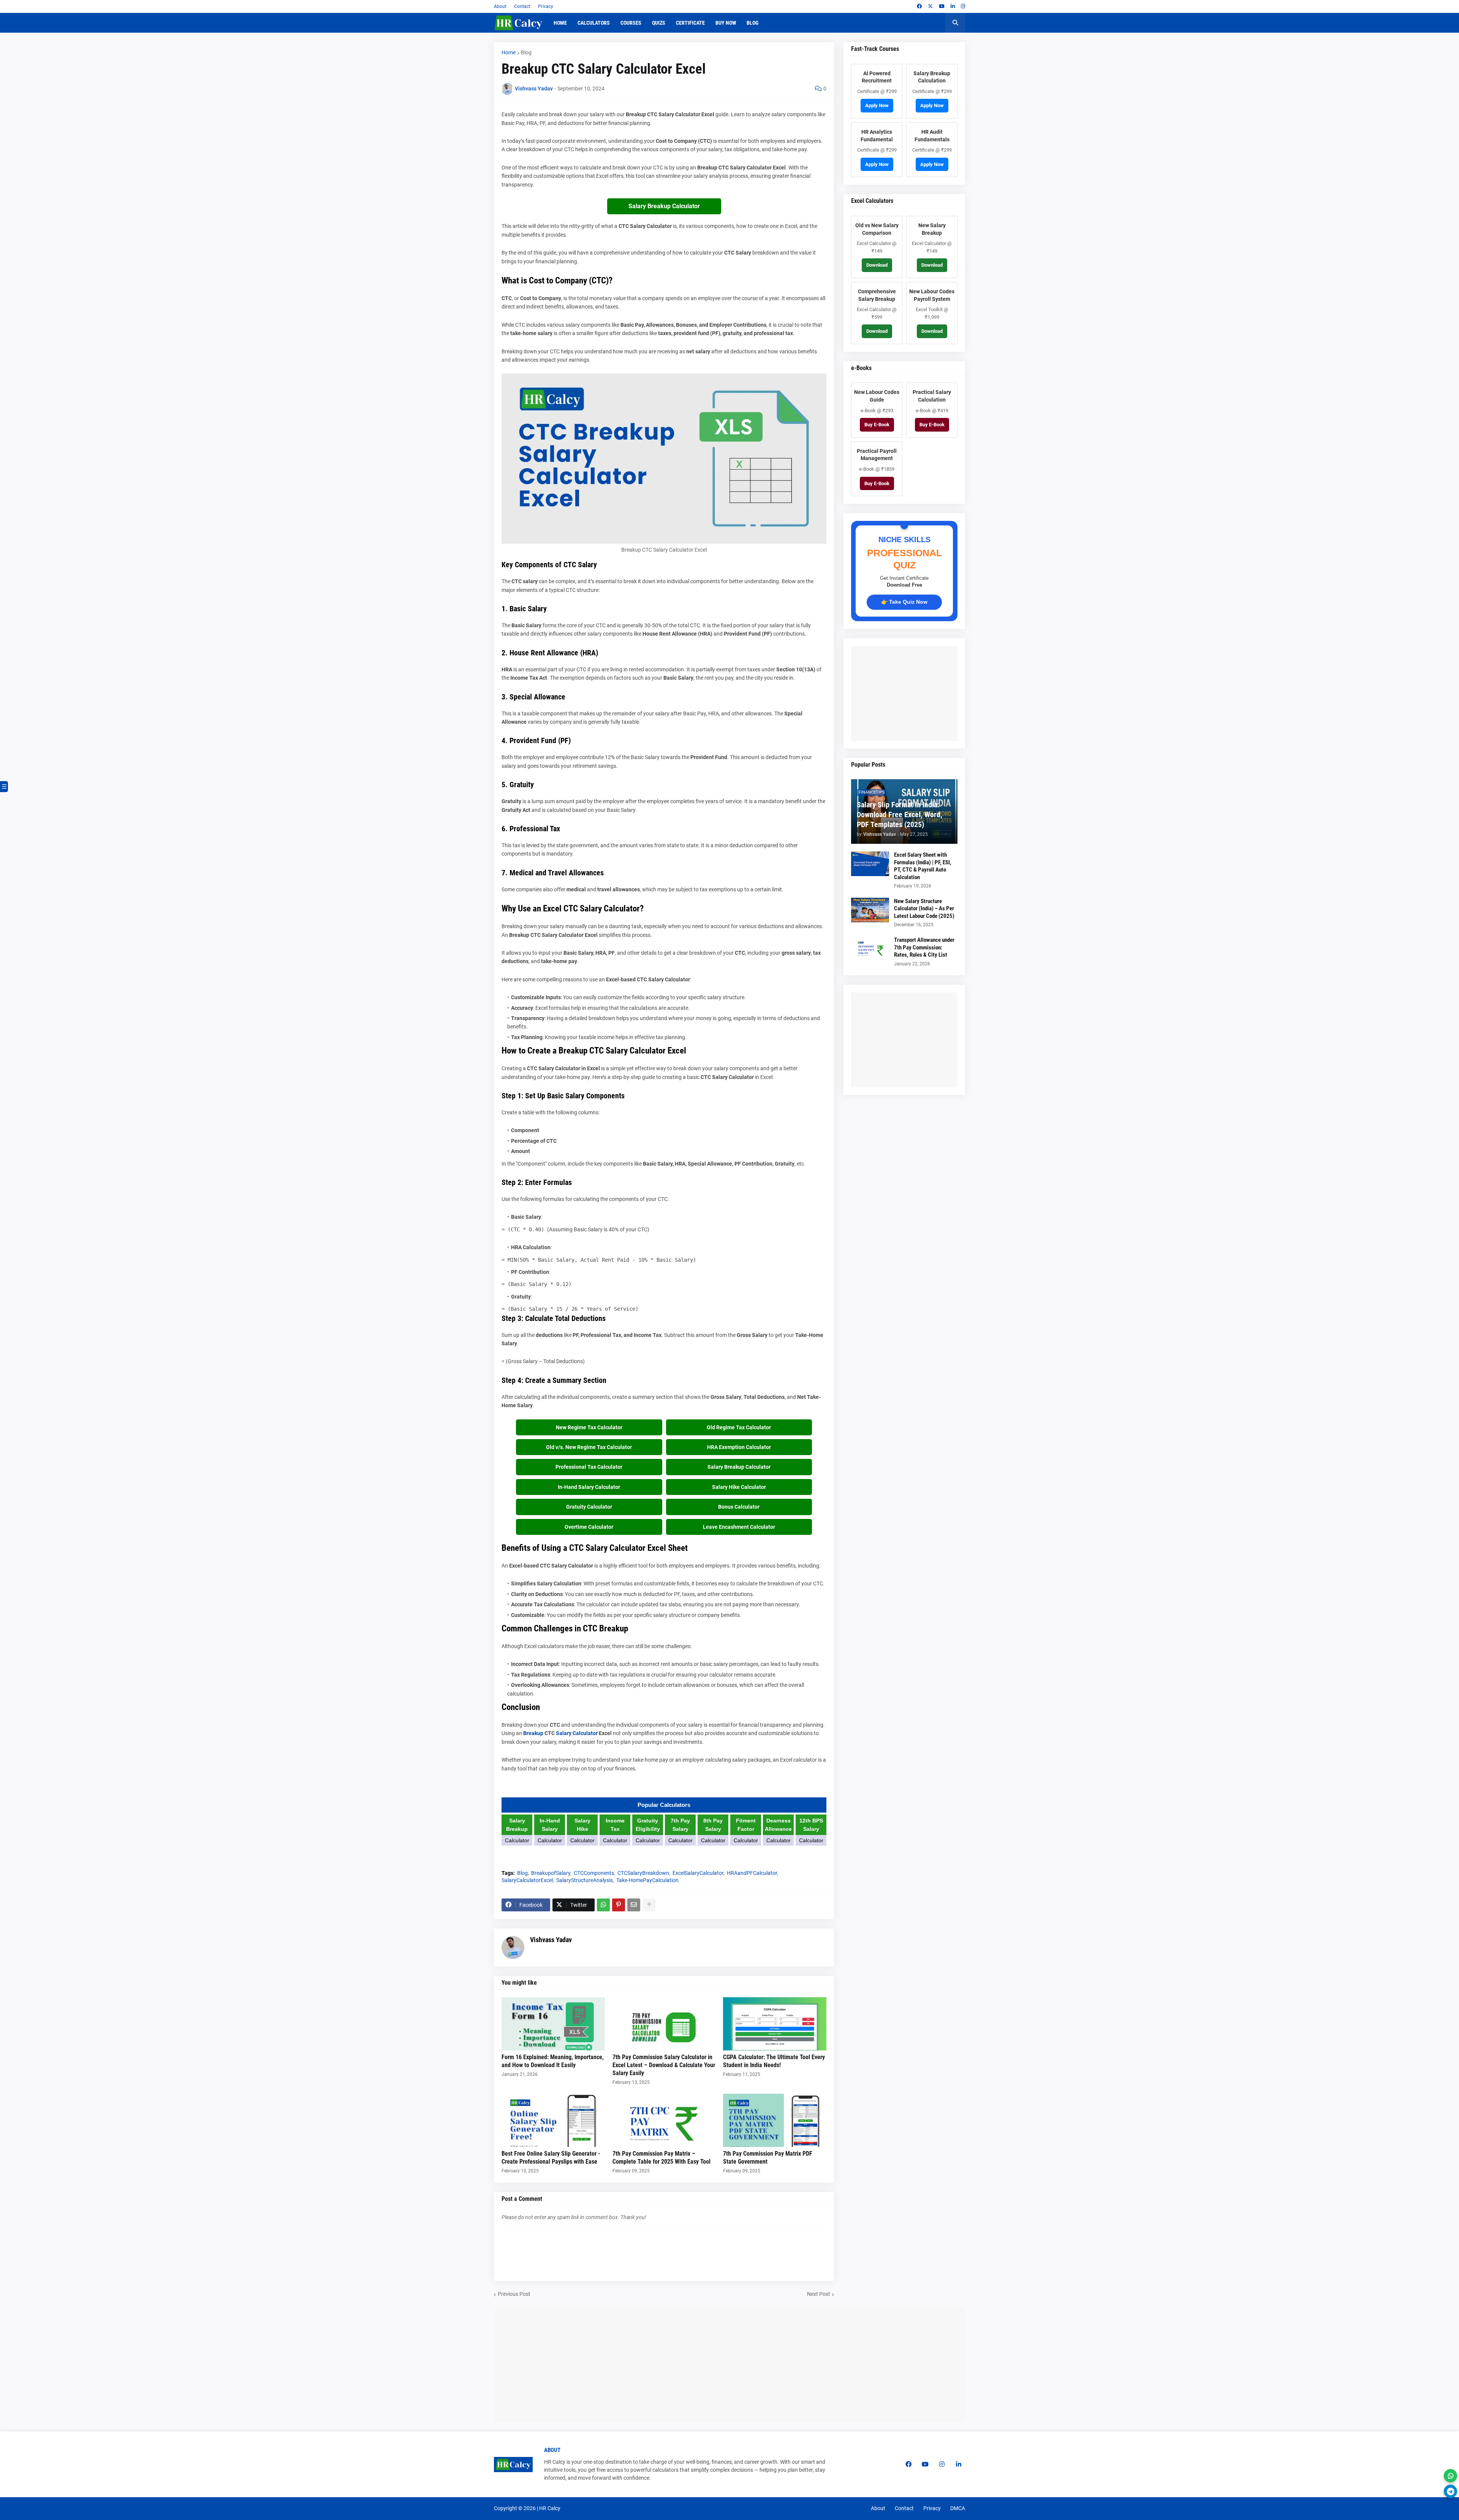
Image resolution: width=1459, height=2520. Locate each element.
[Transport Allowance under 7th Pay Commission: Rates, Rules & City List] (870, 949)
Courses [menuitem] (631, 23)
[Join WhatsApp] (1450, 2476)
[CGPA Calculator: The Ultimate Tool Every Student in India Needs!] (775, 2024)
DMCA (958, 2508)
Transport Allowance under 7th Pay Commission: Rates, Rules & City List (924, 947)
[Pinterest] (619, 1905)
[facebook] (919, 6)
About (500, 6)
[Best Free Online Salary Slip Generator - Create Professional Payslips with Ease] (553, 2120)
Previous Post (514, 2294)
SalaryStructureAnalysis (585, 1880)
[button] (955, 23)
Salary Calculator (577, 1733)
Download (877, 265)
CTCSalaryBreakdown (643, 1873)
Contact (522, 6)
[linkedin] (953, 6)
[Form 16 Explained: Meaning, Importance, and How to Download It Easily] (553, 2024)
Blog (526, 52)
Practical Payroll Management (877, 455)
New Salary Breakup (932, 229)
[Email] (634, 1905)
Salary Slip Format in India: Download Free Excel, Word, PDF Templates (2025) (900, 815)
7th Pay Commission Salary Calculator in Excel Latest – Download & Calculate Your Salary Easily (664, 2065)
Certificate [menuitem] (690, 23)
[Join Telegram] (1450, 2491)
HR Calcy (550, 2508)
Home (509, 52)
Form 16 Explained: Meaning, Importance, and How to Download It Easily (553, 2061)
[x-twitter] (930, 6)
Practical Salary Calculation (932, 396)
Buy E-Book (877, 425)
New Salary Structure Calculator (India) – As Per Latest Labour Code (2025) (924, 909)
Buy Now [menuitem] (726, 23)
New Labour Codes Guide (877, 396)
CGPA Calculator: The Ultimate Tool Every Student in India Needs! (774, 2061)
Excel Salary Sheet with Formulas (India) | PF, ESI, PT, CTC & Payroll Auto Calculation (923, 866)
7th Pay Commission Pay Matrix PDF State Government (768, 2158)
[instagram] (963, 6)
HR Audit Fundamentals (932, 136)
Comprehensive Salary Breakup (877, 295)
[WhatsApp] (603, 1905)
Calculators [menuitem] (594, 23)
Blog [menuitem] (752, 23)
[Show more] (649, 1905)
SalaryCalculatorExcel (527, 1880)
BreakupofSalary (551, 1873)
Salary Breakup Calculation (932, 77)
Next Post (819, 2294)
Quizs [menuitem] (659, 23)
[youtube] (942, 6)
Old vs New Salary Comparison (877, 229)
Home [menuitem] (560, 23)
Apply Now (877, 105)
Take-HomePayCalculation (647, 1880)
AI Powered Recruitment (877, 77)
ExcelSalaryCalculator (698, 1873)
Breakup (533, 1733)
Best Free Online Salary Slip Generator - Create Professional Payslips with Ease (551, 2158)
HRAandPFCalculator (752, 1873)
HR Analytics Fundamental (877, 136)
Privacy (546, 6)
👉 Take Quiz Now (904, 602)
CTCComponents (594, 1873)
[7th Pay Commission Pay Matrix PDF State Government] (775, 2120)
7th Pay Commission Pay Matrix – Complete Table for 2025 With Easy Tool (661, 2158)
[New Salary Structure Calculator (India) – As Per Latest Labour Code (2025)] (870, 910)
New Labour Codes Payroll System (932, 295)
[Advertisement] (912, 693)
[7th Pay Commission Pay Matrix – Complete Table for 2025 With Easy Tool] (664, 2120)
